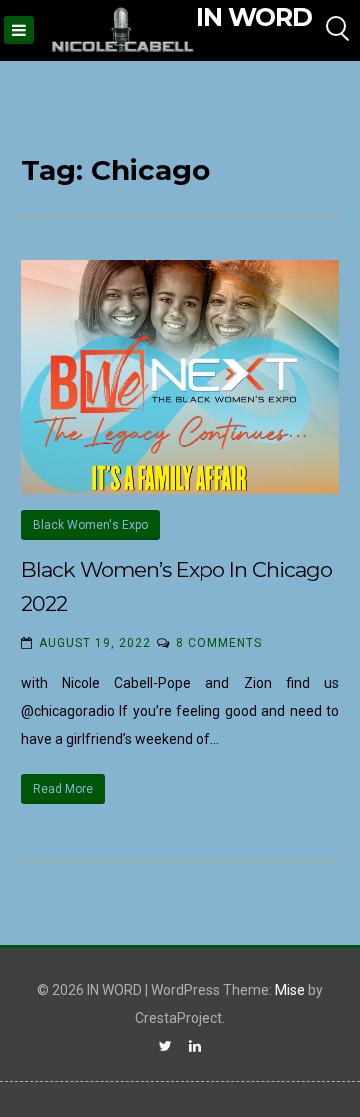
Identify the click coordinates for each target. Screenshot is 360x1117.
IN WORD (254, 17)
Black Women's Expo (90, 525)
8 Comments (219, 643)
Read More (63, 789)
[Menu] (19, 30)
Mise (290, 990)
